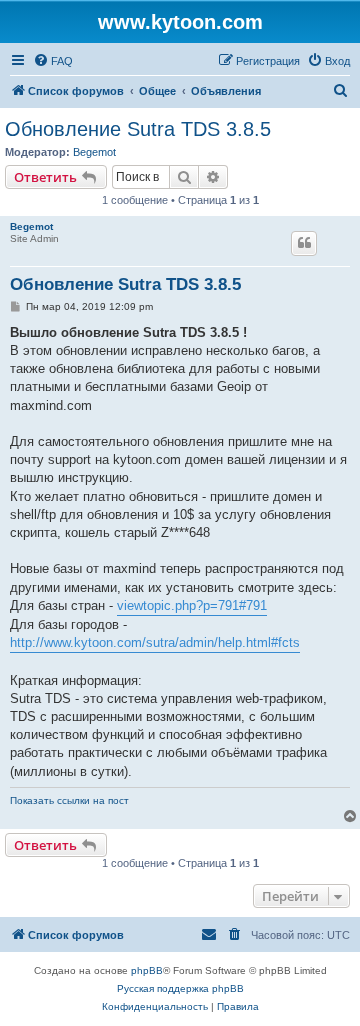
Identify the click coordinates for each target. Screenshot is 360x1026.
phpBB (147, 970)
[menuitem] (53, 61)
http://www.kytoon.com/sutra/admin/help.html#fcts (155, 642)
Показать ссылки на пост (69, 800)
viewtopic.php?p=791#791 (192, 605)
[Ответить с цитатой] (304, 243)
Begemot (94, 152)
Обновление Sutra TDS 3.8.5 (138, 129)
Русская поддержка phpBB (180, 988)
